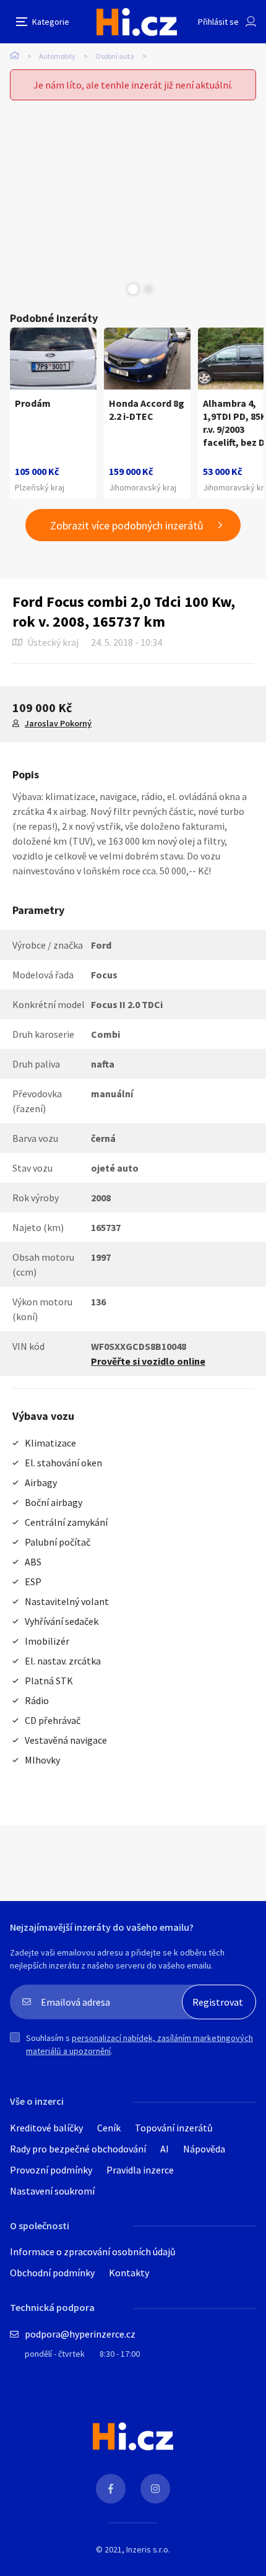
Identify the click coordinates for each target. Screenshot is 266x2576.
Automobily (57, 56)
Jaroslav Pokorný (58, 723)
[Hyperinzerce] (137, 22)
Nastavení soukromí (52, 2191)
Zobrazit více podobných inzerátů (127, 525)
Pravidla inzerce (140, 2170)
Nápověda (204, 2149)
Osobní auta (115, 56)
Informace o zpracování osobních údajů (93, 2252)
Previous (118, 289)
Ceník (109, 2128)
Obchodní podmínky (52, 2273)
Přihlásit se (218, 22)
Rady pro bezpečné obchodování (78, 2149)
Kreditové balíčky (46, 2128)
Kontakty (129, 2273)
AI (165, 2149)
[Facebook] (111, 2489)
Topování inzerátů (174, 2128)
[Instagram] (155, 2489)
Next (148, 289)
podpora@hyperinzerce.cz (80, 2334)
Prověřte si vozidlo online (148, 1361)
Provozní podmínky (51, 2170)
